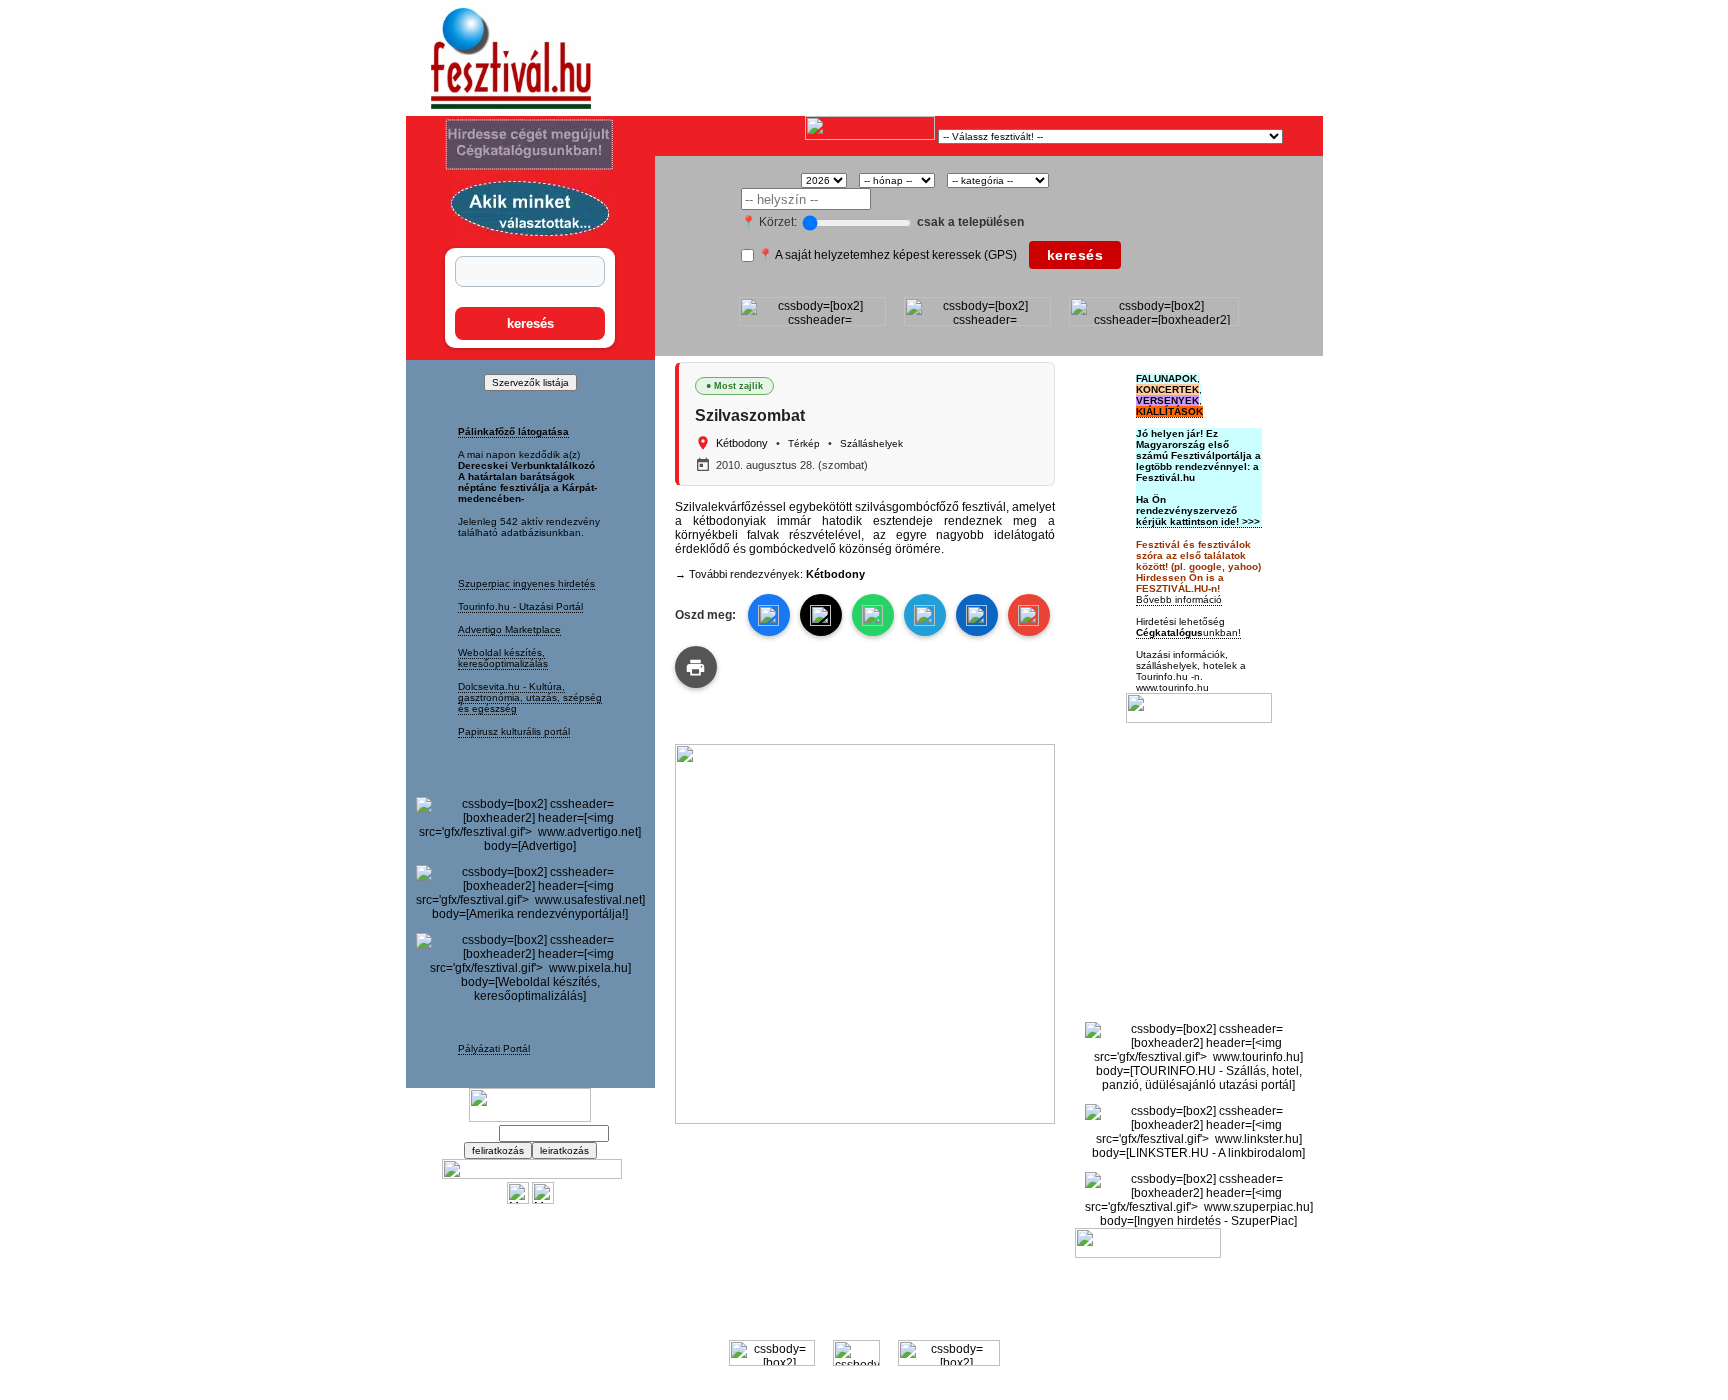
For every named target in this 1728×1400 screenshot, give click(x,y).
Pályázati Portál (494, 1048)
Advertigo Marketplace (509, 629)
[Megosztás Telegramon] (925, 615)
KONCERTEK (1167, 389)
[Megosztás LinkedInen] (977, 615)
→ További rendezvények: (770, 574)
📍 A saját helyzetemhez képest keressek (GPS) (887, 255)
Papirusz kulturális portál (514, 731)
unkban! (1188, 632)
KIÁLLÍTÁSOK (1169, 411)
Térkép (804, 443)
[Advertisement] (890, 59)
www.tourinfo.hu (1172, 687)
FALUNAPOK (1166, 378)
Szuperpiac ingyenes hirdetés (526, 583)
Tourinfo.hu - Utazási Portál (520, 606)
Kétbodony (742, 443)
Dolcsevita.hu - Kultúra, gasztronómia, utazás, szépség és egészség (530, 697)
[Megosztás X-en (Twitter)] (518, 1200)
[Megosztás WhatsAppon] (873, 615)
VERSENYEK (1167, 400)
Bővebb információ (1179, 599)
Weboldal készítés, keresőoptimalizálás (503, 658)
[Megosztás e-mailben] (1029, 615)
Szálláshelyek (871, 443)
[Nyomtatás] (696, 667)
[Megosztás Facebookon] (543, 1200)
